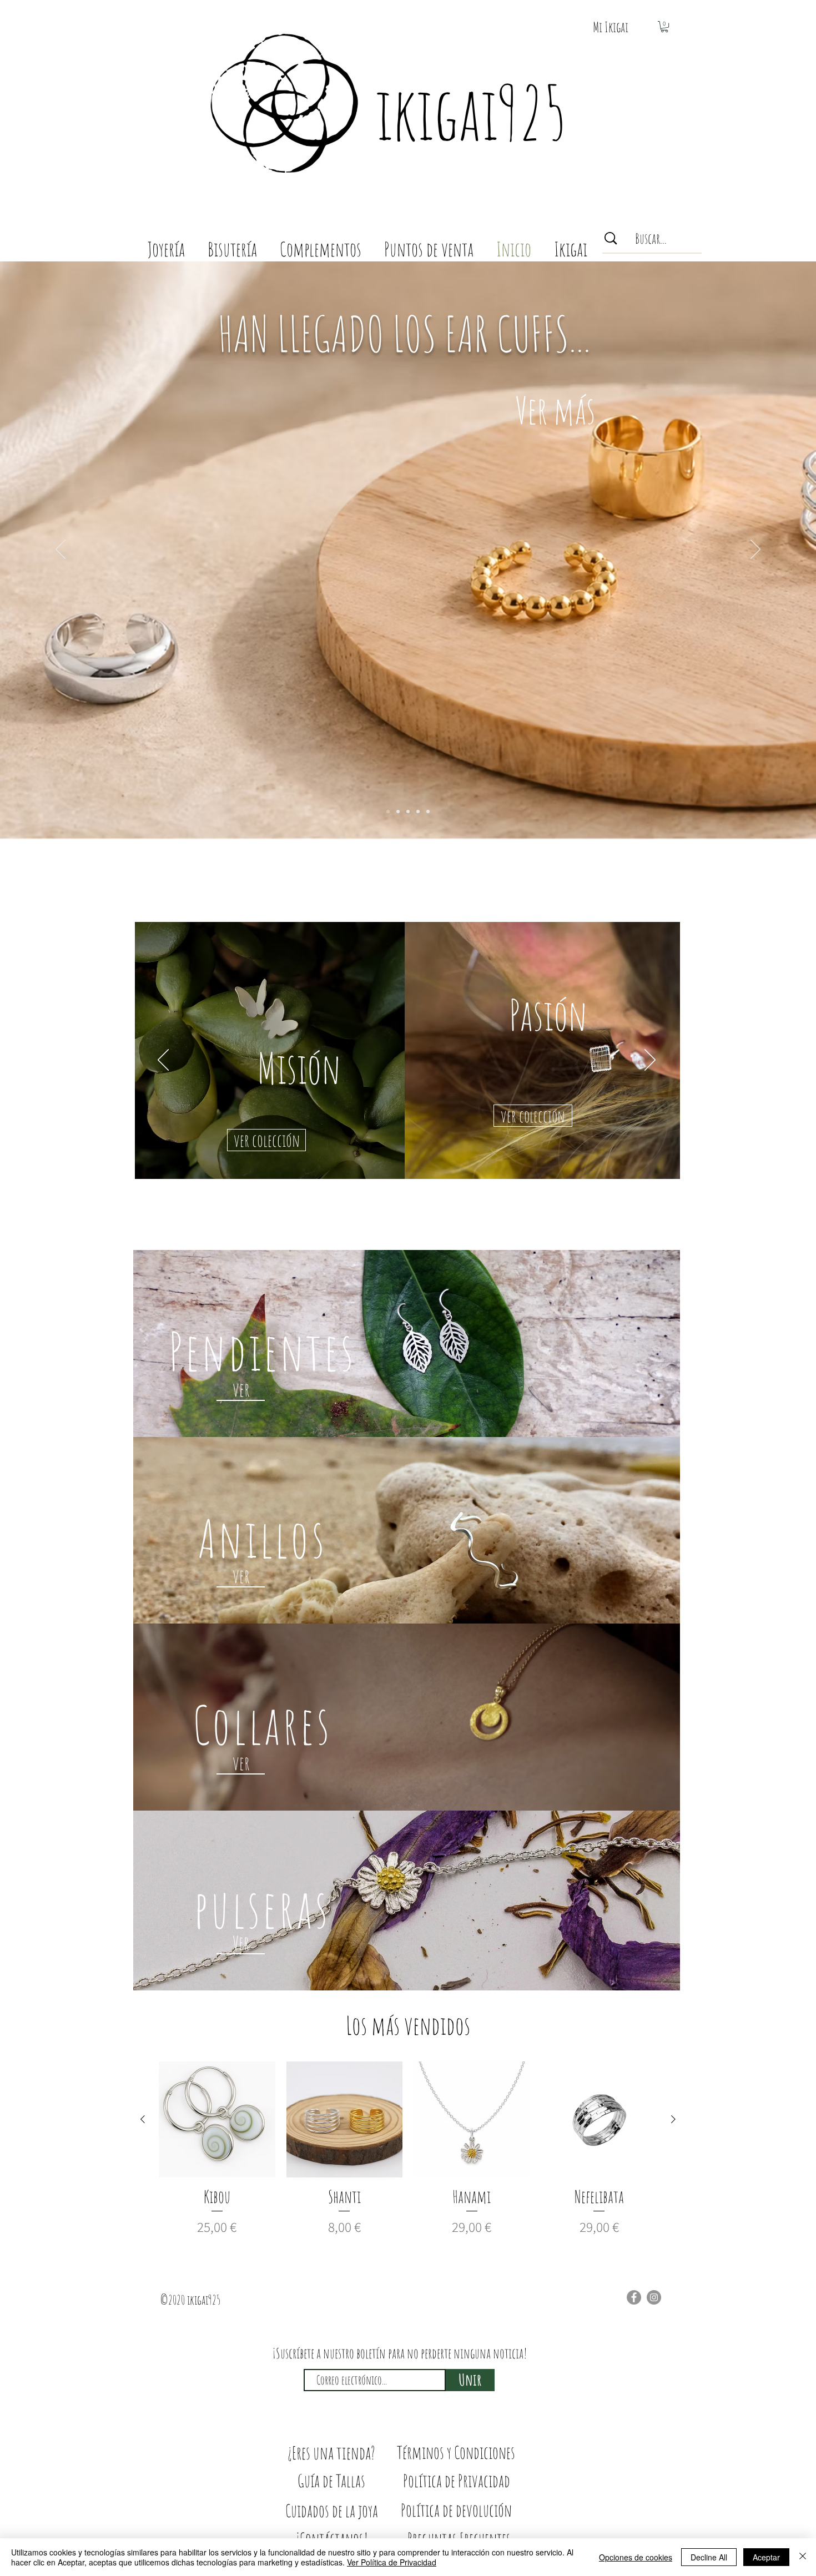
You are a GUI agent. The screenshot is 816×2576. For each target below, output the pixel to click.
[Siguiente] (673, 2119)
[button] (611, 27)
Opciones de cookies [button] (636, 2557)
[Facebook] (634, 2297)
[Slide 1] (400, 1182)
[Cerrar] (803, 2557)
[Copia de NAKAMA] (408, 811)
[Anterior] (143, 2119)
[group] (408, 2166)
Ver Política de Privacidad (392, 2562)
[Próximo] (755, 550)
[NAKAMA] (398, 811)
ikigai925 (471, 112)
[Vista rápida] (217, 2120)
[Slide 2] (413, 1182)
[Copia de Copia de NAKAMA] (418, 811)
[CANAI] (428, 811)
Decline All (709, 2557)
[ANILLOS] (388, 811)
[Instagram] (654, 2297)
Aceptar (766, 2557)
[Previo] (61, 550)
